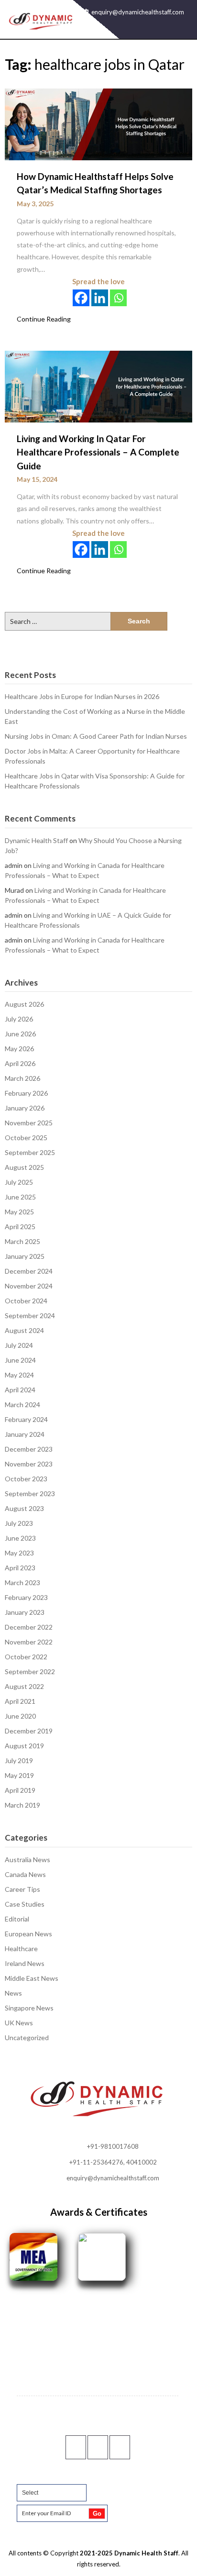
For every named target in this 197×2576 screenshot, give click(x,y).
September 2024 (30, 1316)
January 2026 (25, 1108)
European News (28, 1934)
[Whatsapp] (118, 298)
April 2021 (20, 1701)
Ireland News (25, 1963)
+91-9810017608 (113, 2146)
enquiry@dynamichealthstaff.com (138, 12)
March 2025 (22, 1241)
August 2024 (24, 1330)
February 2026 (26, 1093)
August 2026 (24, 1004)
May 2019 (19, 1775)
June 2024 (20, 1360)
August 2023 (24, 1508)
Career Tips (22, 1889)
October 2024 (26, 1301)
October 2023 (26, 1479)
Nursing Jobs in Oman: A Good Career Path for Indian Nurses (96, 736)
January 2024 (25, 1434)
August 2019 (24, 1746)
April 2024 (20, 1390)
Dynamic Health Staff (36, 840)
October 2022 (26, 1657)
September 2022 (30, 1671)
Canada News (25, 1874)
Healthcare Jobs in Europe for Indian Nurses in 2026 (82, 696)
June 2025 (20, 1197)
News (13, 1993)
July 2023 (19, 1523)
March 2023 (22, 1582)
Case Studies (25, 1904)
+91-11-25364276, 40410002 (113, 2162)
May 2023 (19, 1553)
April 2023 (20, 1568)
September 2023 (30, 1493)
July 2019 (19, 1760)
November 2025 (29, 1123)
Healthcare (21, 1949)
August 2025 (24, 1167)
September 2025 (30, 1152)
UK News (19, 2023)
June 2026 (20, 1034)
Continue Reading (44, 319)
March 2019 (22, 1805)
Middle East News (32, 1978)
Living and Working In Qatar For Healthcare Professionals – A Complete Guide (98, 452)
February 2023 (26, 1597)
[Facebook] (81, 298)
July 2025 (19, 1182)
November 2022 (29, 1642)
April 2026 (20, 1063)
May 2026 (19, 1049)
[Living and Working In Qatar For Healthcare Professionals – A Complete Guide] (98, 386)
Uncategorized (27, 2037)
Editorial (17, 1919)
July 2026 (19, 1019)
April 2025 (20, 1227)
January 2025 (25, 1256)
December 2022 (29, 1627)
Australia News (27, 1860)
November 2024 (29, 1286)
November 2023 (29, 1464)
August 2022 (24, 1686)
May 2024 (19, 1375)
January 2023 (25, 1612)
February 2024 (26, 1419)
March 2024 (22, 1405)
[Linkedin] (100, 298)
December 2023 (29, 1449)
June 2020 (20, 1716)
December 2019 (29, 1731)
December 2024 (29, 1271)
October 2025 (26, 1138)
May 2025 (19, 1212)
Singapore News (29, 2008)
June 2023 (20, 1538)
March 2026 (22, 1078)
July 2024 (19, 1345)
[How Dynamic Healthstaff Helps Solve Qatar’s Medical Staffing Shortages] (98, 123)
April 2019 (20, 1790)
